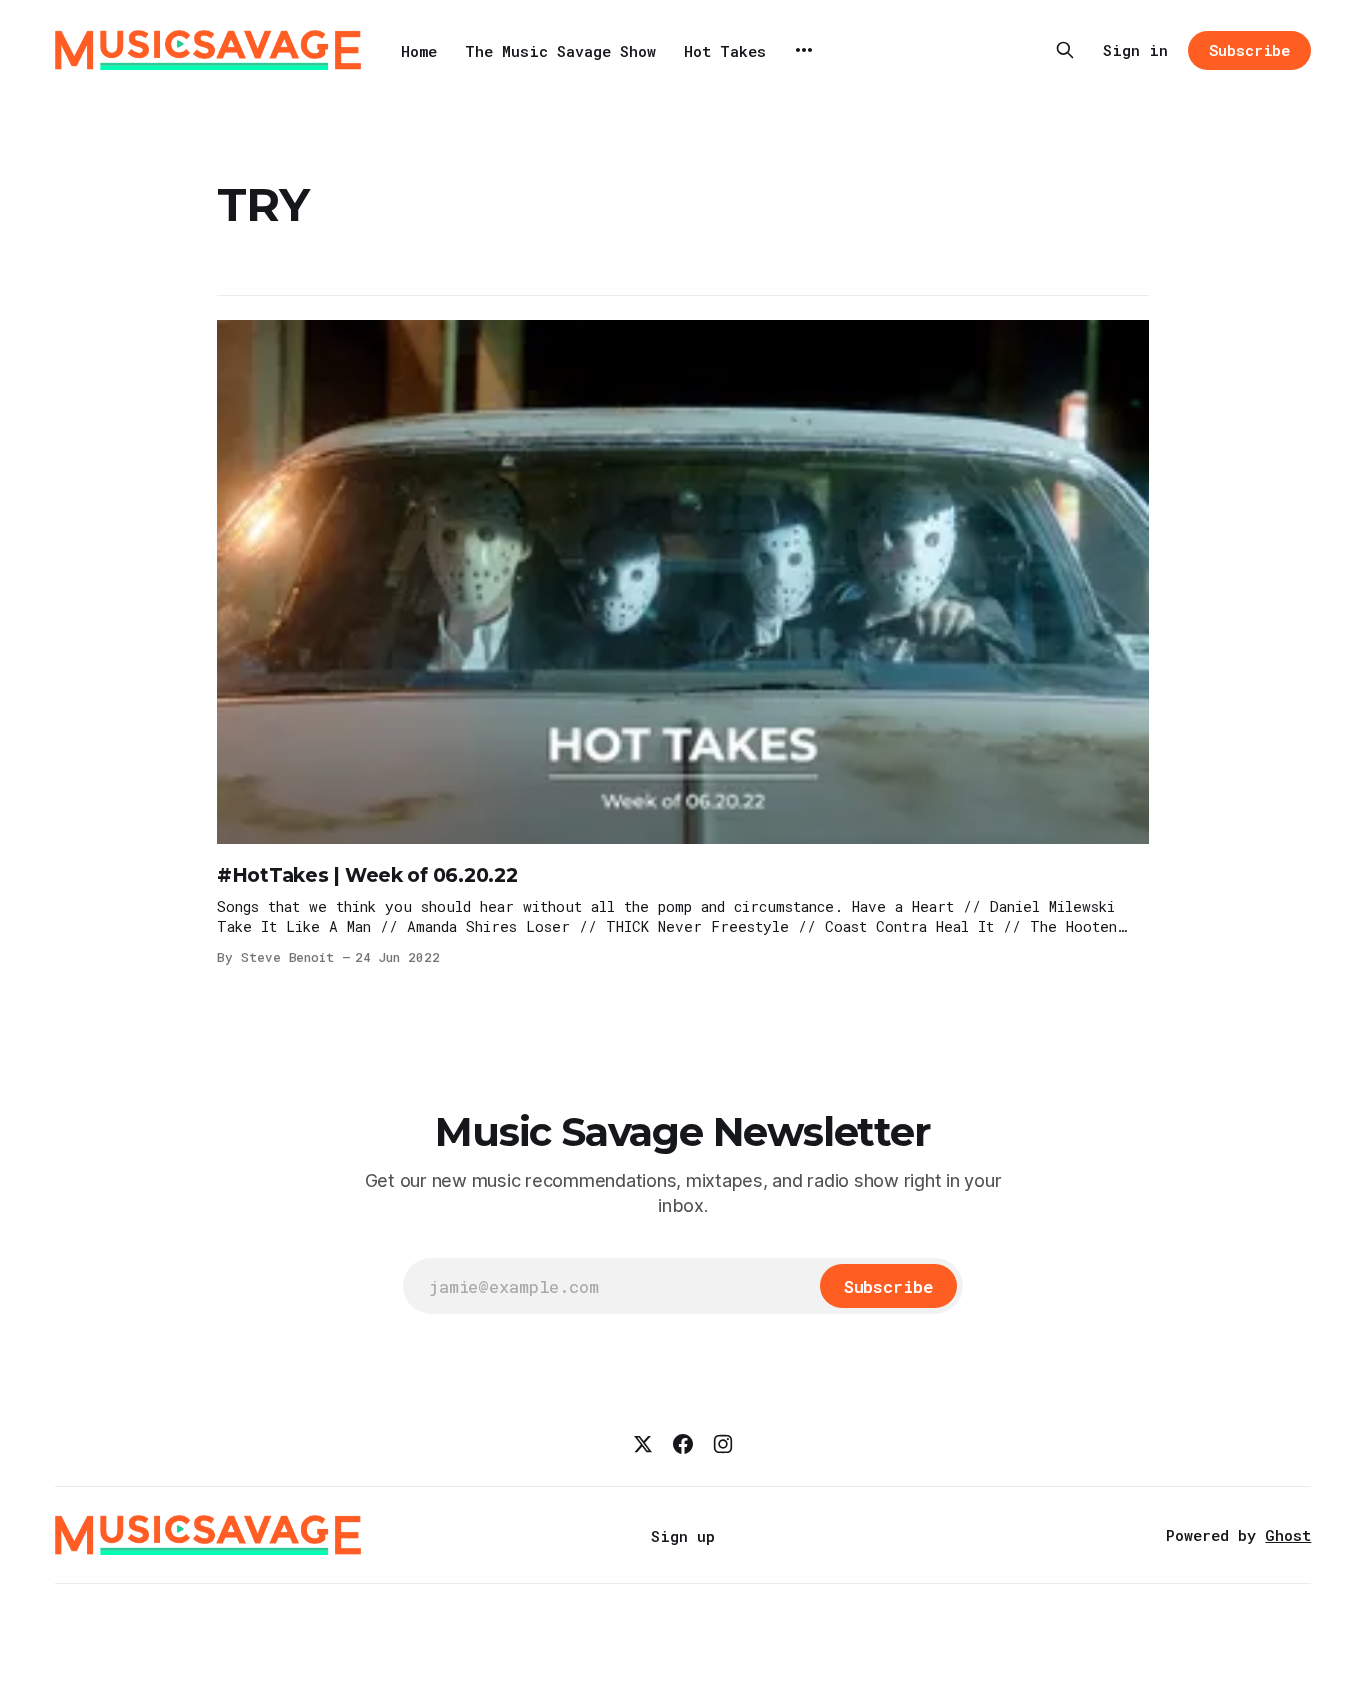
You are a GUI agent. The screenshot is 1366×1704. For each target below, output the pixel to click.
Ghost (1288, 1535)
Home (419, 51)
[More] (804, 50)
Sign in (1135, 50)
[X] (643, 1444)
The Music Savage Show (560, 51)
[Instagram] (723, 1444)
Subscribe (1249, 50)
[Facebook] (683, 1444)
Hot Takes (725, 51)
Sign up (683, 1536)
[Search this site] (1065, 50)
